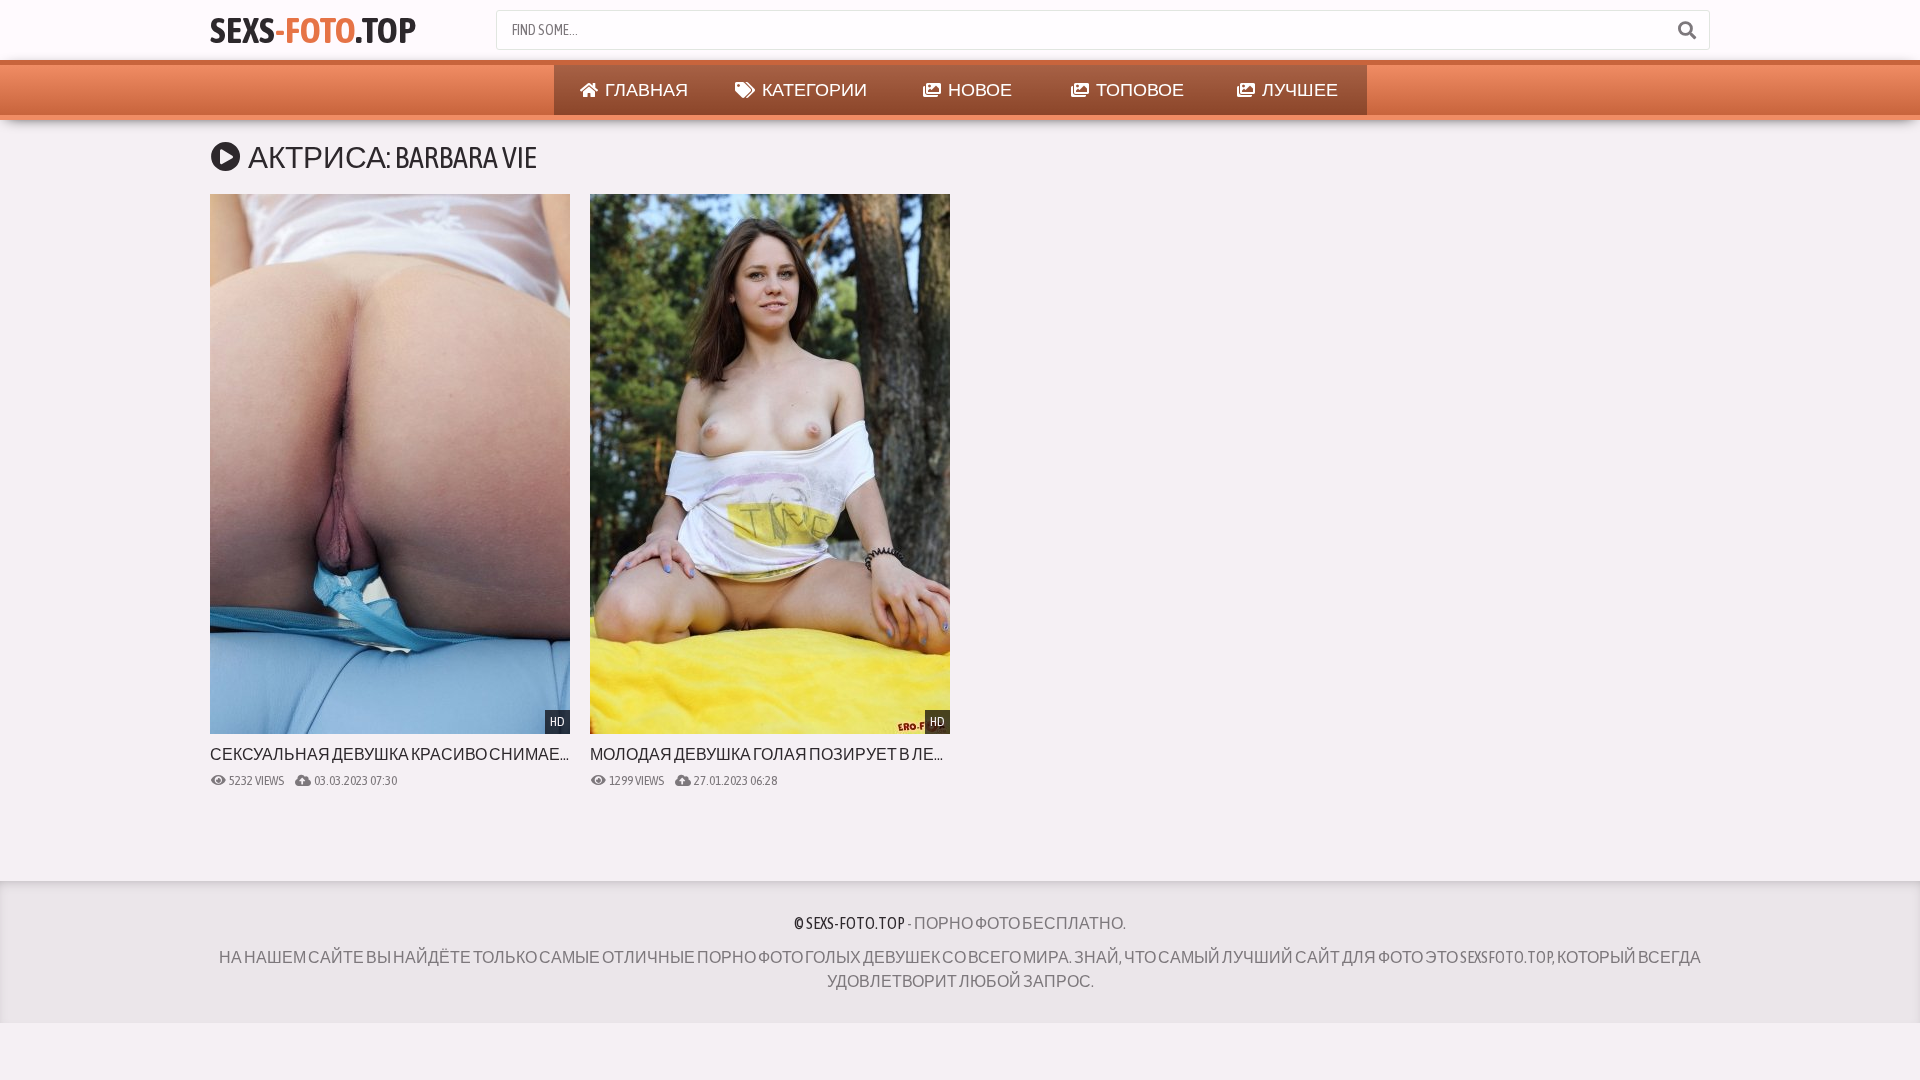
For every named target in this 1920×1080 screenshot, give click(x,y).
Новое (979, 89)
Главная (645, 89)
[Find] (1686, 30)
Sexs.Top (313, 30)
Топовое (1139, 89)
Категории (813, 89)
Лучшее (1299, 89)
